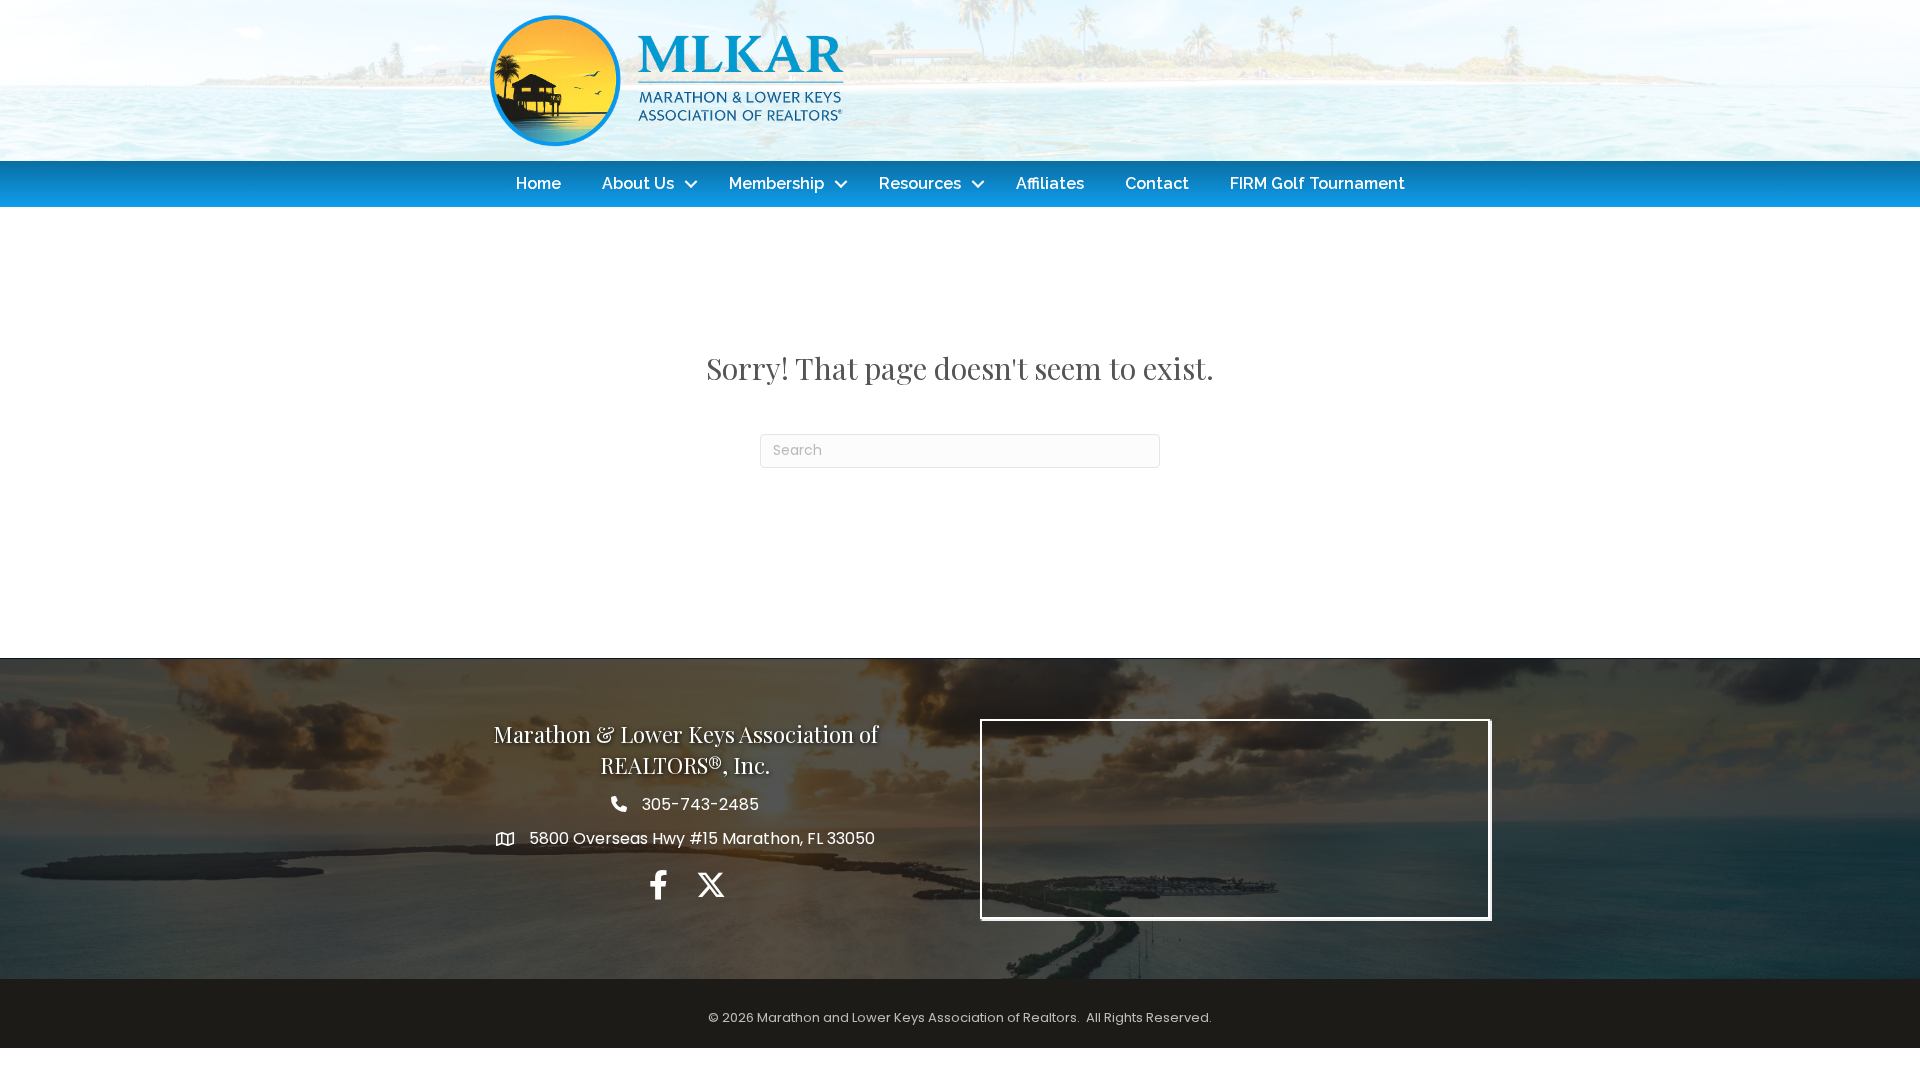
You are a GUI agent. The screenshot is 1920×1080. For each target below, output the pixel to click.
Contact (1157, 183)
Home (538, 183)
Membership (776, 183)
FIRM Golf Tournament (1317, 183)
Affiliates (1050, 183)
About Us (638, 183)
